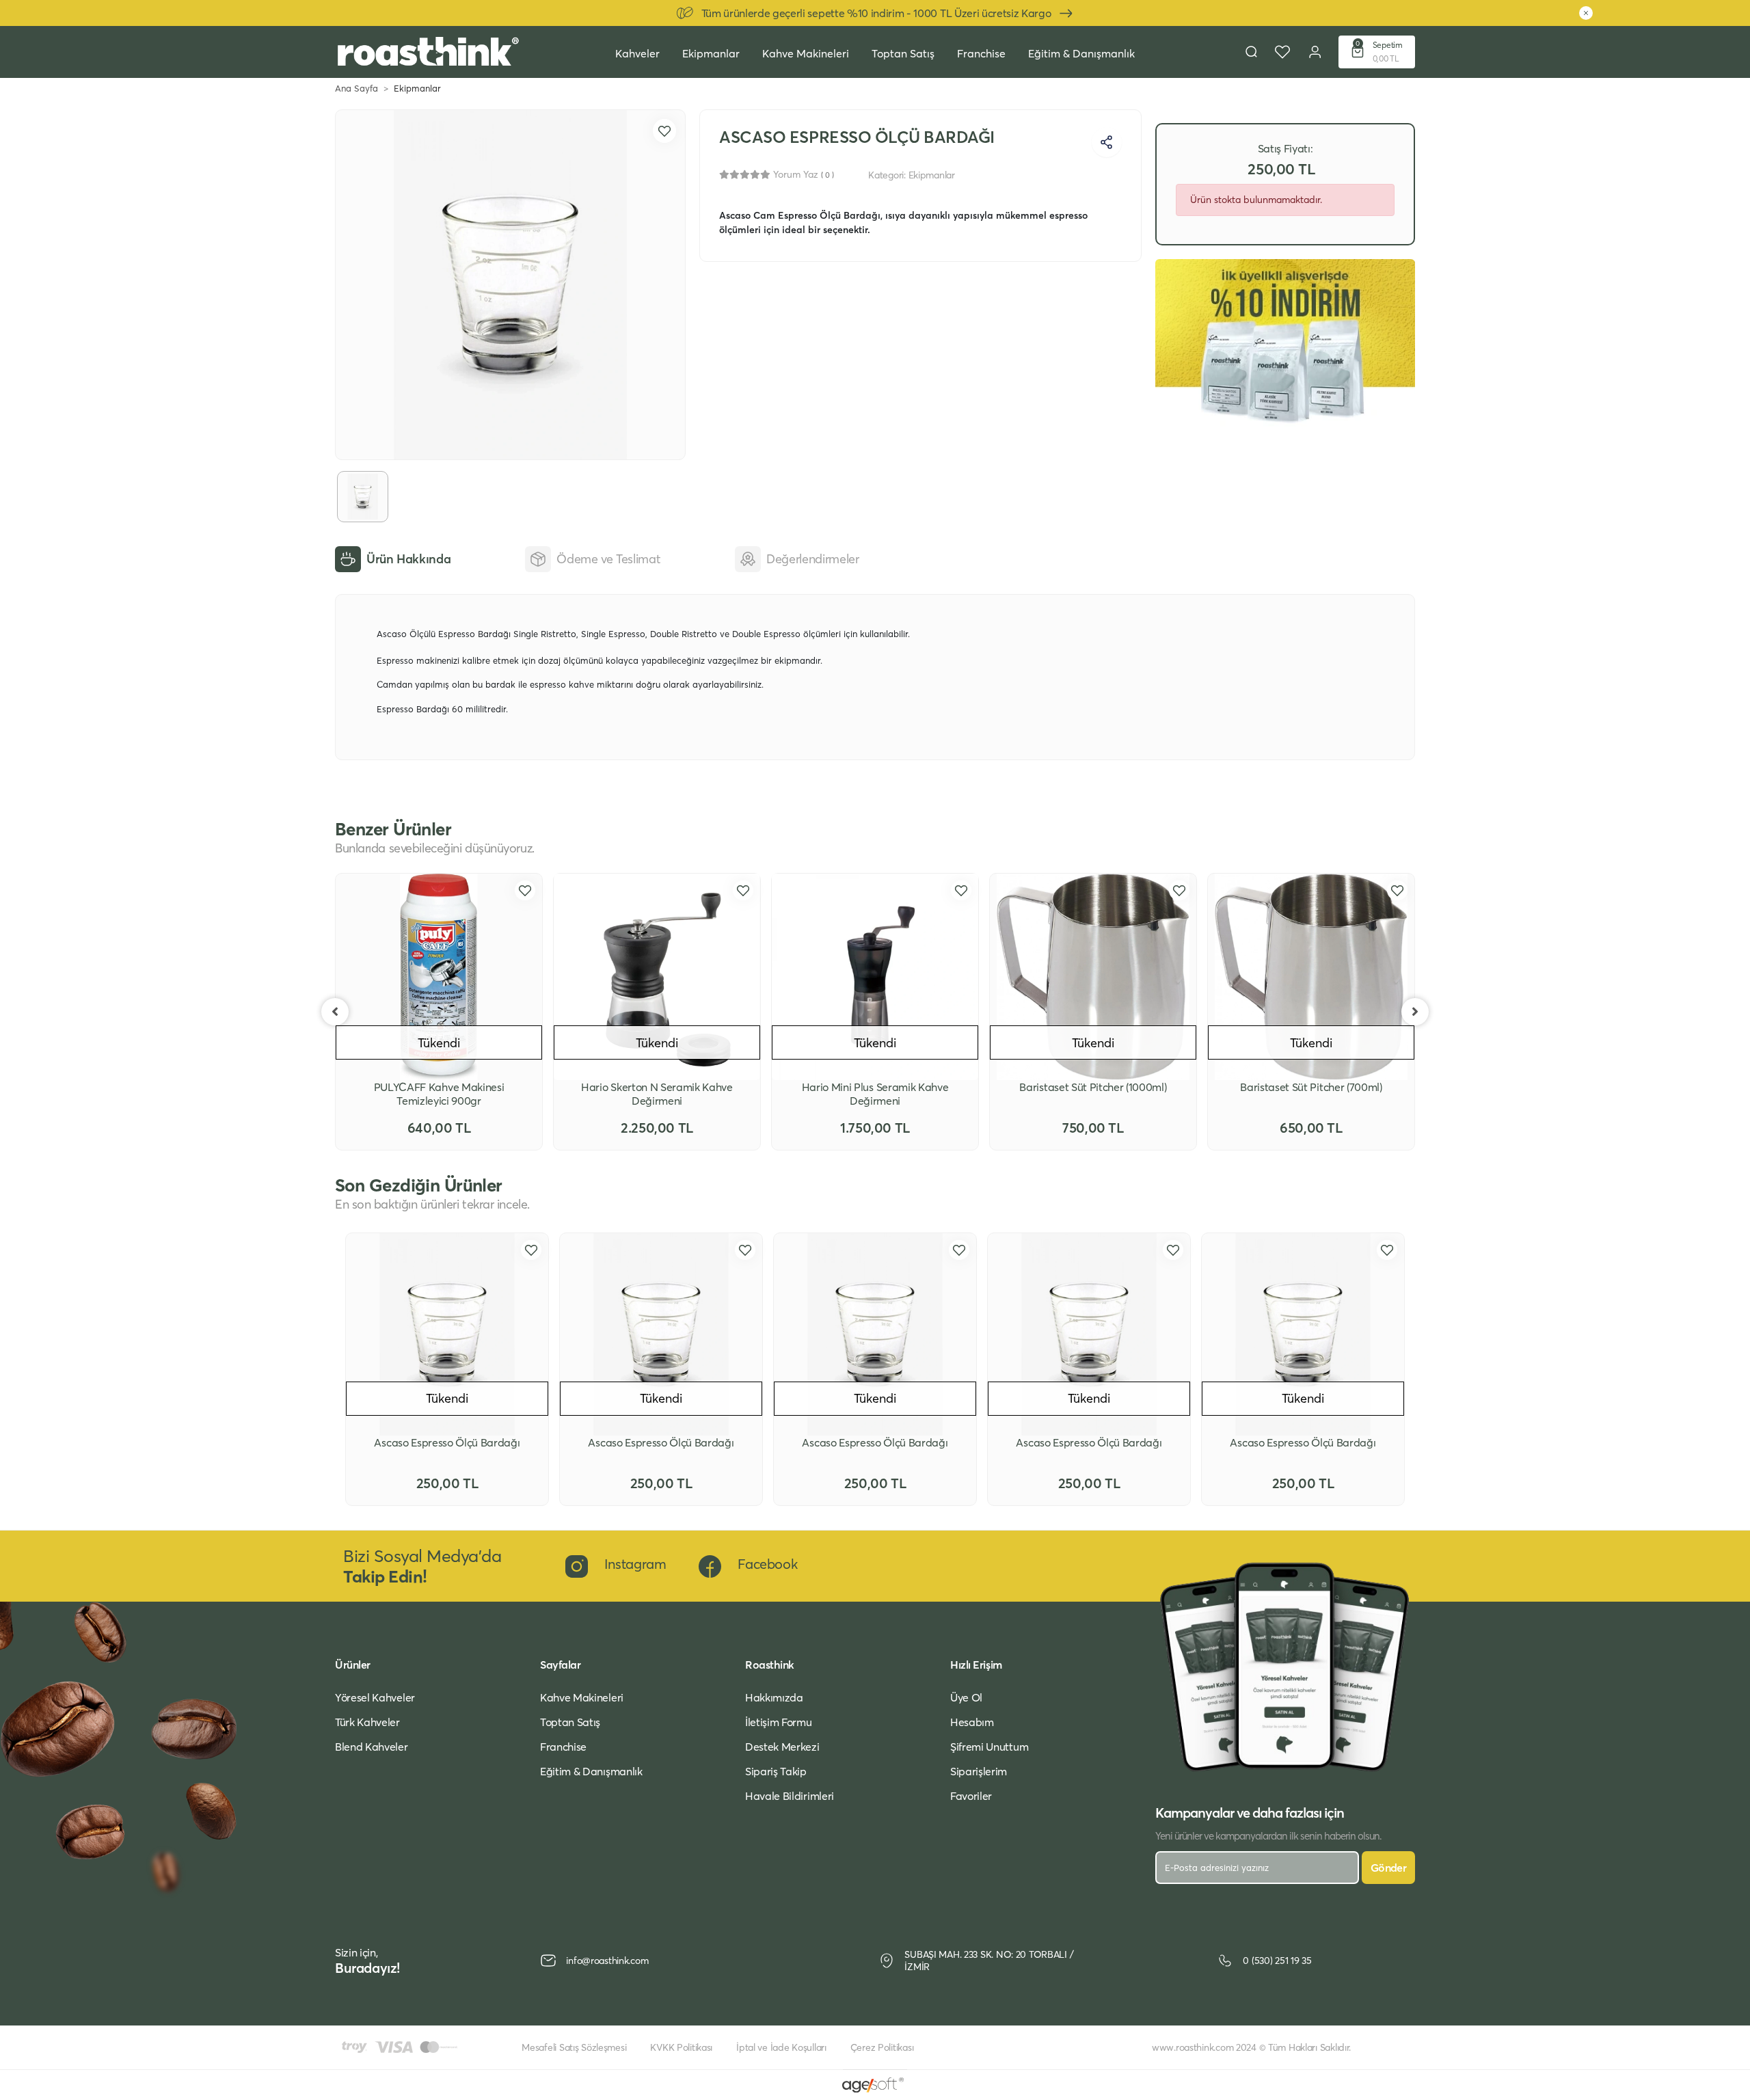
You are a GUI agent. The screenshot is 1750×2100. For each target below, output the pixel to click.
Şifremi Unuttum (989, 1747)
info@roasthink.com (607, 1961)
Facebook (767, 1564)
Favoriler (971, 1796)
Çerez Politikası (882, 2047)
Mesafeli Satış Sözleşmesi (574, 2047)
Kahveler (637, 53)
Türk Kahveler (367, 1722)
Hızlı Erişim (976, 1665)
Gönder (1388, 1868)
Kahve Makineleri (806, 53)
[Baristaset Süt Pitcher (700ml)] (1311, 977)
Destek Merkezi (782, 1747)
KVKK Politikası (681, 2047)
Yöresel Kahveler (375, 1697)
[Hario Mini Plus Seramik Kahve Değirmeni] (875, 977)
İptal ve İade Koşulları (781, 2047)
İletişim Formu (779, 1722)
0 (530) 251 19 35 (1277, 1961)
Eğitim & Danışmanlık (1081, 53)
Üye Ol (966, 1697)
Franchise (981, 53)
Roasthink (770, 1665)
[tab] (393, 559)
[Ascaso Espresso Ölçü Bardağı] (447, 1334)
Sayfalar (560, 1665)
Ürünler (353, 1665)
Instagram (635, 1564)
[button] (1377, 52)
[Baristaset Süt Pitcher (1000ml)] (1093, 977)
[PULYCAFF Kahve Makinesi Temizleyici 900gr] (439, 977)
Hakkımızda (774, 1697)
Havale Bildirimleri (790, 1796)
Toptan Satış (903, 53)
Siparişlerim (979, 1771)
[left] (335, 1012)
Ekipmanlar (711, 53)
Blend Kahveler (372, 1747)
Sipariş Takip (776, 1771)
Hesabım (972, 1722)
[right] (1415, 1012)
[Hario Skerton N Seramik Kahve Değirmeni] (657, 977)
